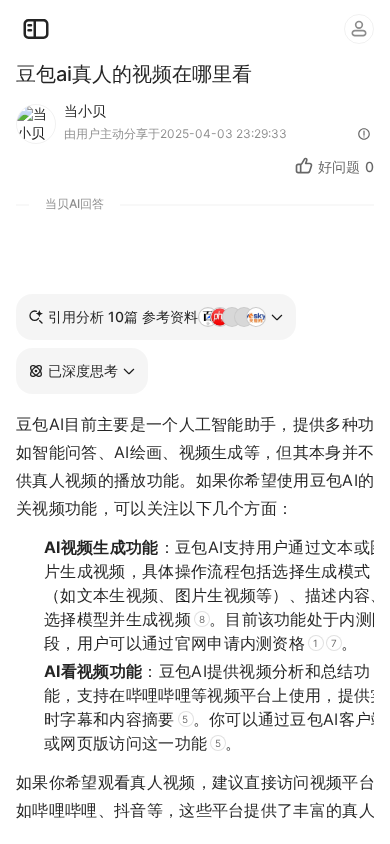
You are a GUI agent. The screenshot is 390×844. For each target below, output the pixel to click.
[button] (82, 371)
